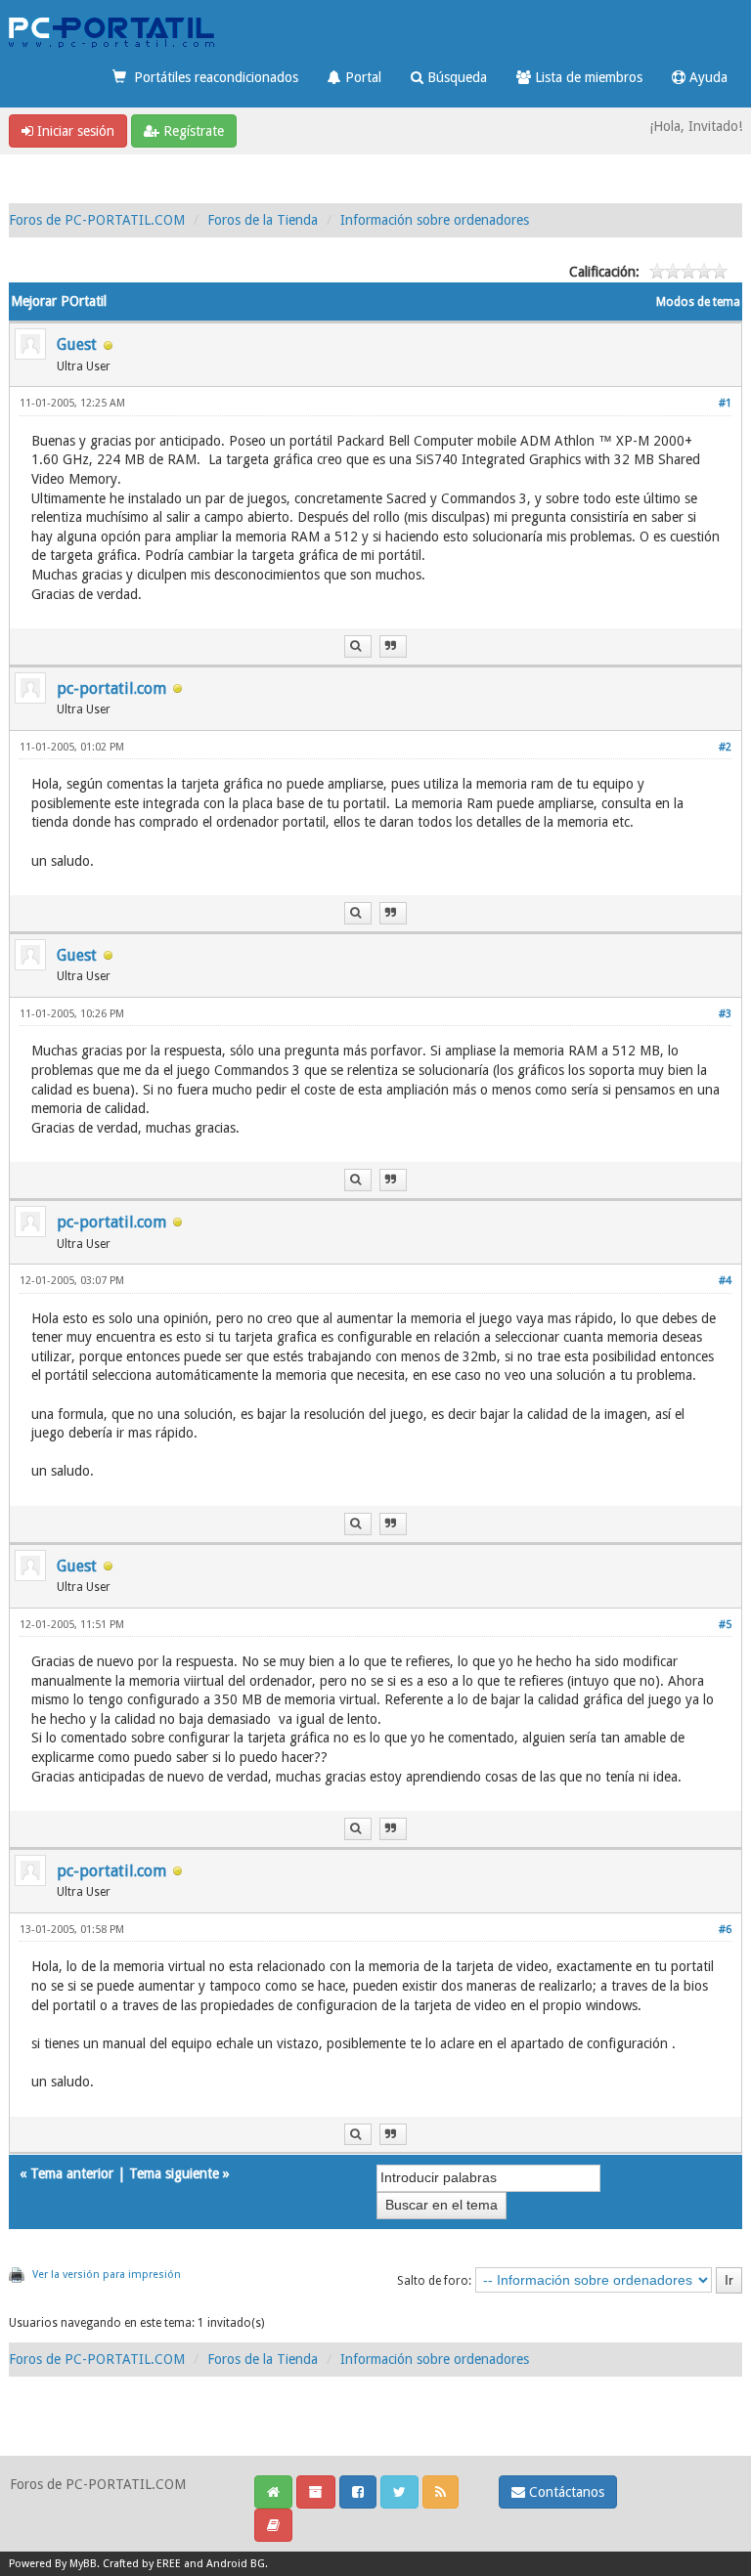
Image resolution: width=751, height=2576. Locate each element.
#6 (725, 1930)
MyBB (83, 2564)
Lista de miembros (587, 77)
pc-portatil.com (111, 688)
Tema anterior (72, 2173)
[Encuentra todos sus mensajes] (358, 646)
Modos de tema (698, 302)
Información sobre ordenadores (435, 220)
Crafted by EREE (142, 2564)
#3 (725, 1014)
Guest (77, 344)
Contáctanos (565, 2492)
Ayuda (707, 77)
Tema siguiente (174, 2173)
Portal (361, 77)
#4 (725, 1281)
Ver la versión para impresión (107, 2275)
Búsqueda (455, 77)
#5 (725, 1625)
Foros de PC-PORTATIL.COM (97, 220)
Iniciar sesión (74, 131)
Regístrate (192, 131)
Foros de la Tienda (263, 220)
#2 (725, 747)
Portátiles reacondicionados (212, 77)
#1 (725, 403)
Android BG (236, 2564)
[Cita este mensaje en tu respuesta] (393, 646)
